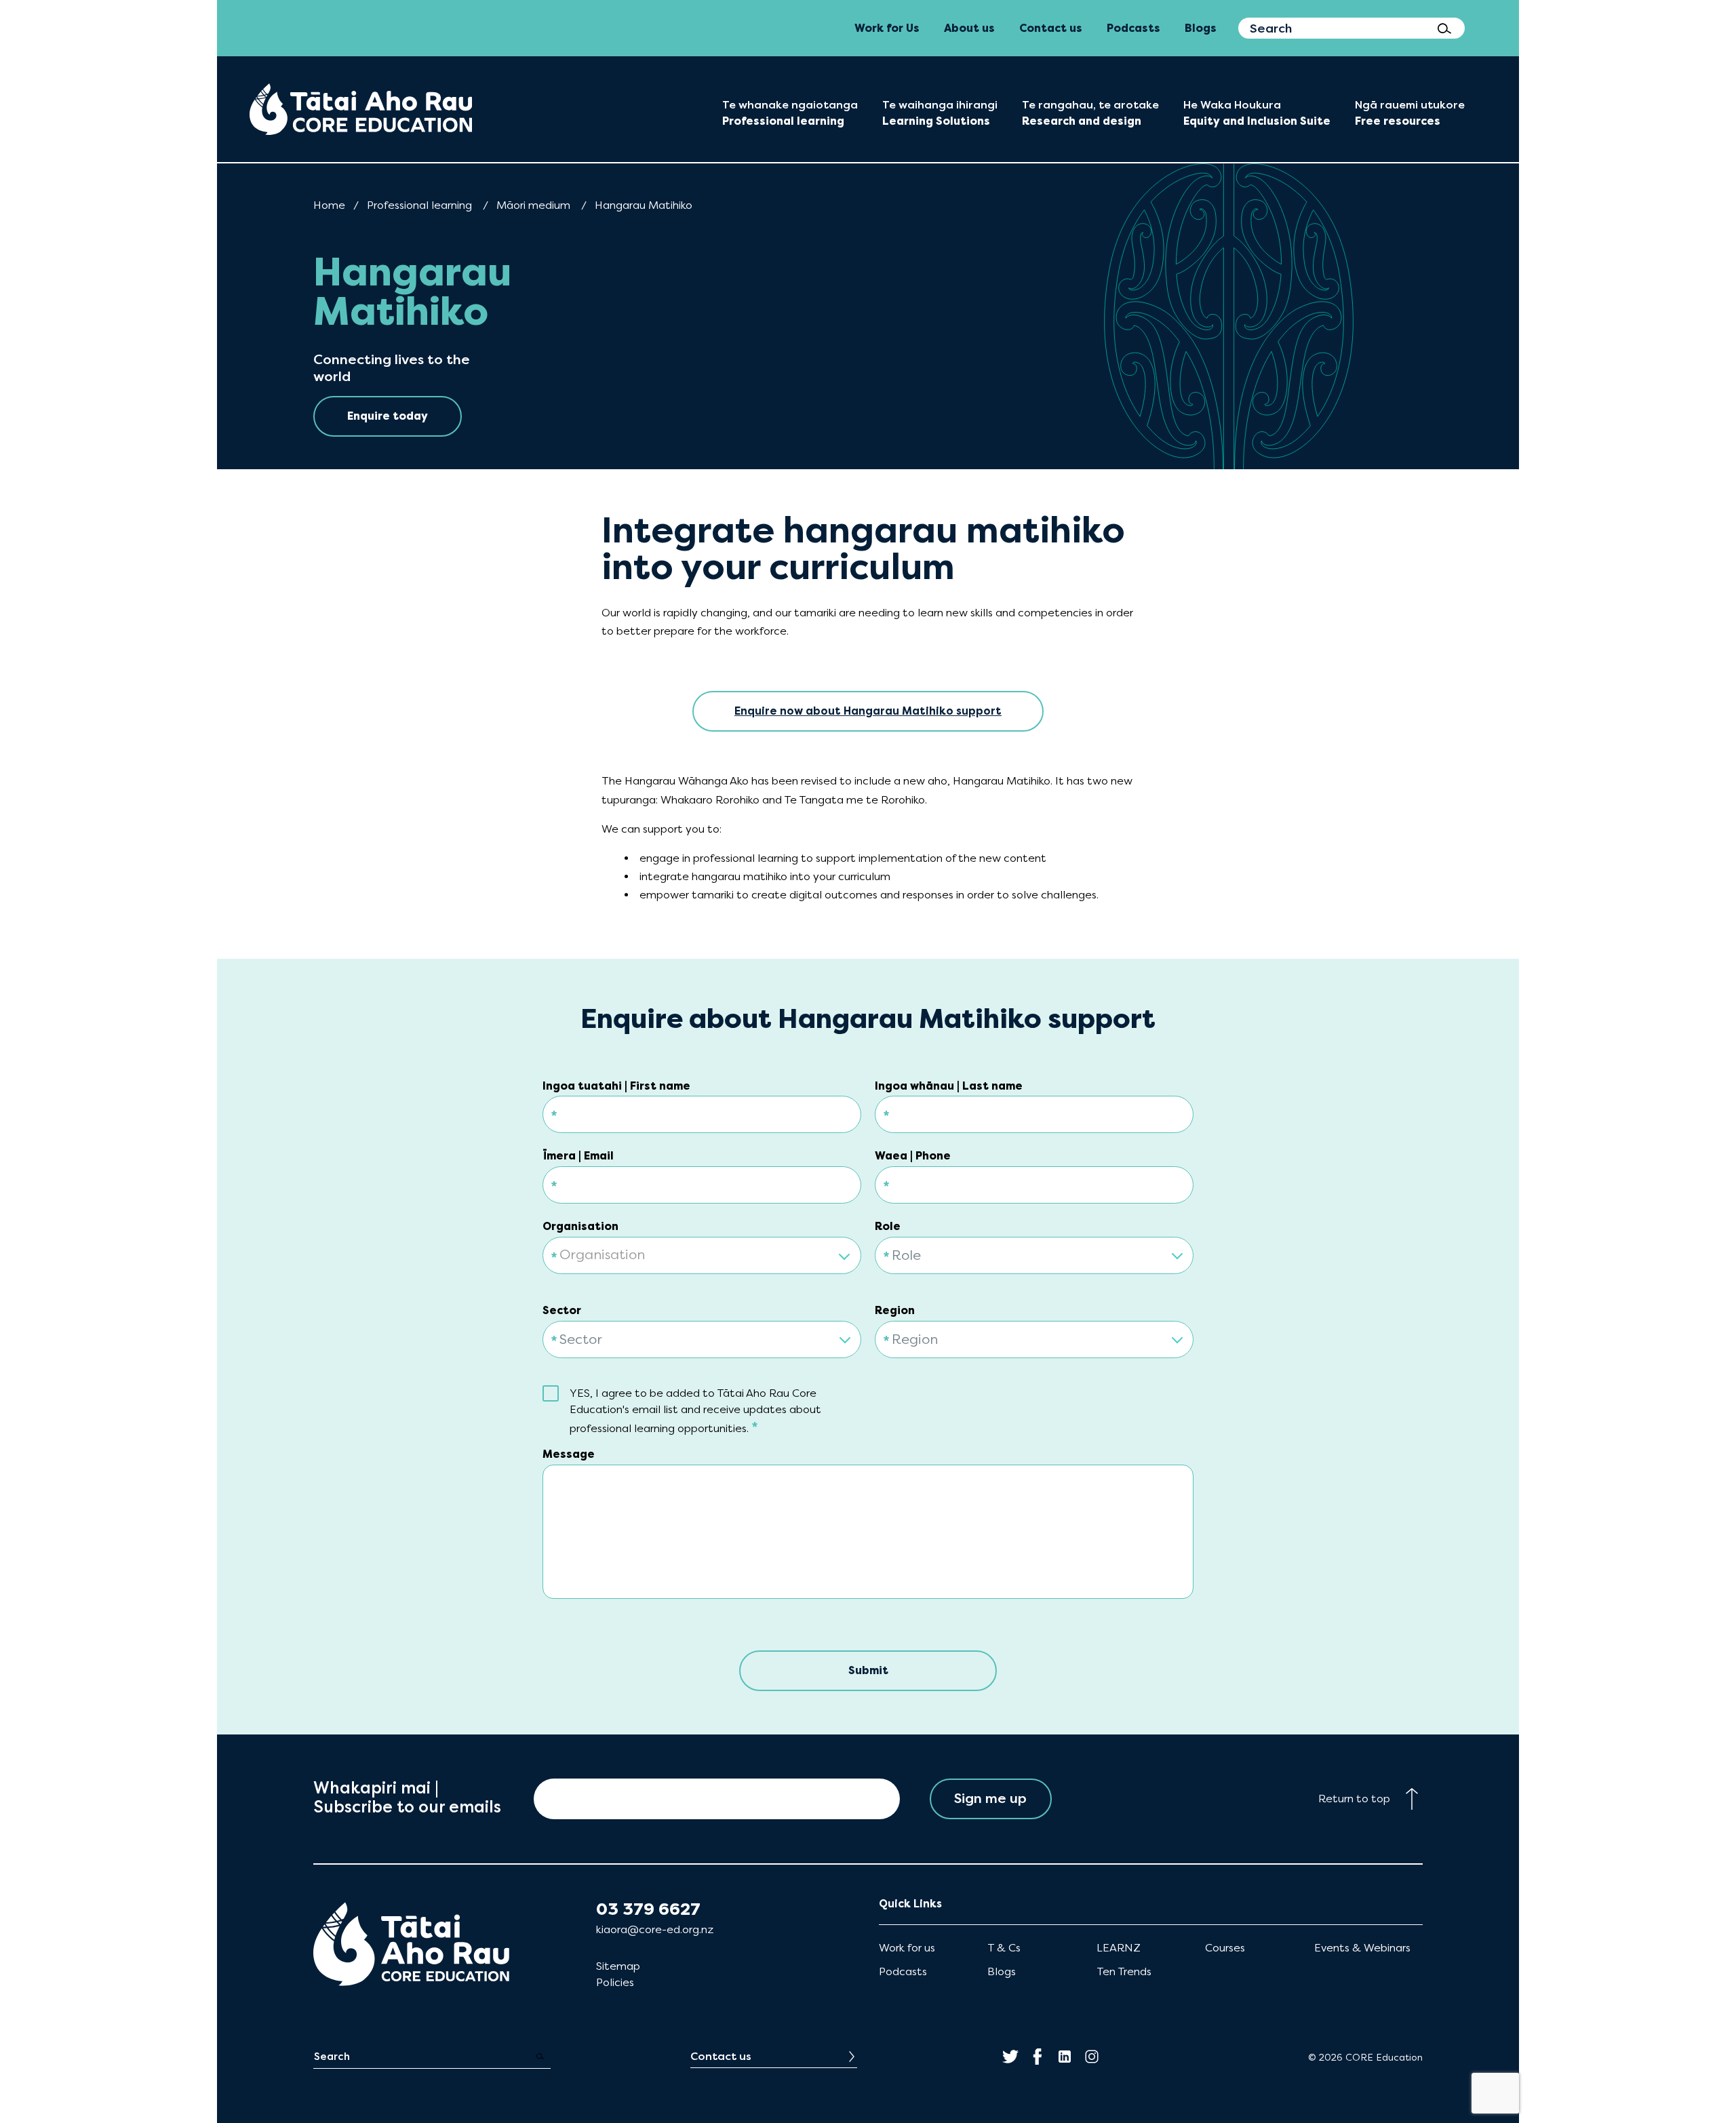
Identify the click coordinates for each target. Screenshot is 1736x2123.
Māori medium (533, 205)
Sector (562, 1310)
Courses (1225, 1948)
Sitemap (618, 1966)
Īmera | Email (578, 1156)
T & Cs (1004, 1948)
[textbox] (702, 1256)
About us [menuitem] (969, 28)
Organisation (580, 1226)
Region (895, 1310)
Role (888, 1226)
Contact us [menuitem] (1051, 28)
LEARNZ (1119, 1948)
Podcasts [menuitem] (1133, 28)
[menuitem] (361, 109)
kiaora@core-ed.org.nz (655, 1929)
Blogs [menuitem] (1201, 28)
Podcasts (903, 1971)
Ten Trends (1124, 1971)
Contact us (721, 2056)
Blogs (1002, 1971)
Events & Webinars (1362, 1948)
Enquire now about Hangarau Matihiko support (868, 711)
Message (569, 1454)
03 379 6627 (648, 1909)
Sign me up (990, 1799)
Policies (615, 1982)
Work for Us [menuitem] (887, 28)
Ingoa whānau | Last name (949, 1086)
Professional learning (419, 205)
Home (329, 205)
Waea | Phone (913, 1156)
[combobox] (702, 1247)
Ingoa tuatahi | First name (616, 1086)
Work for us (907, 1948)
